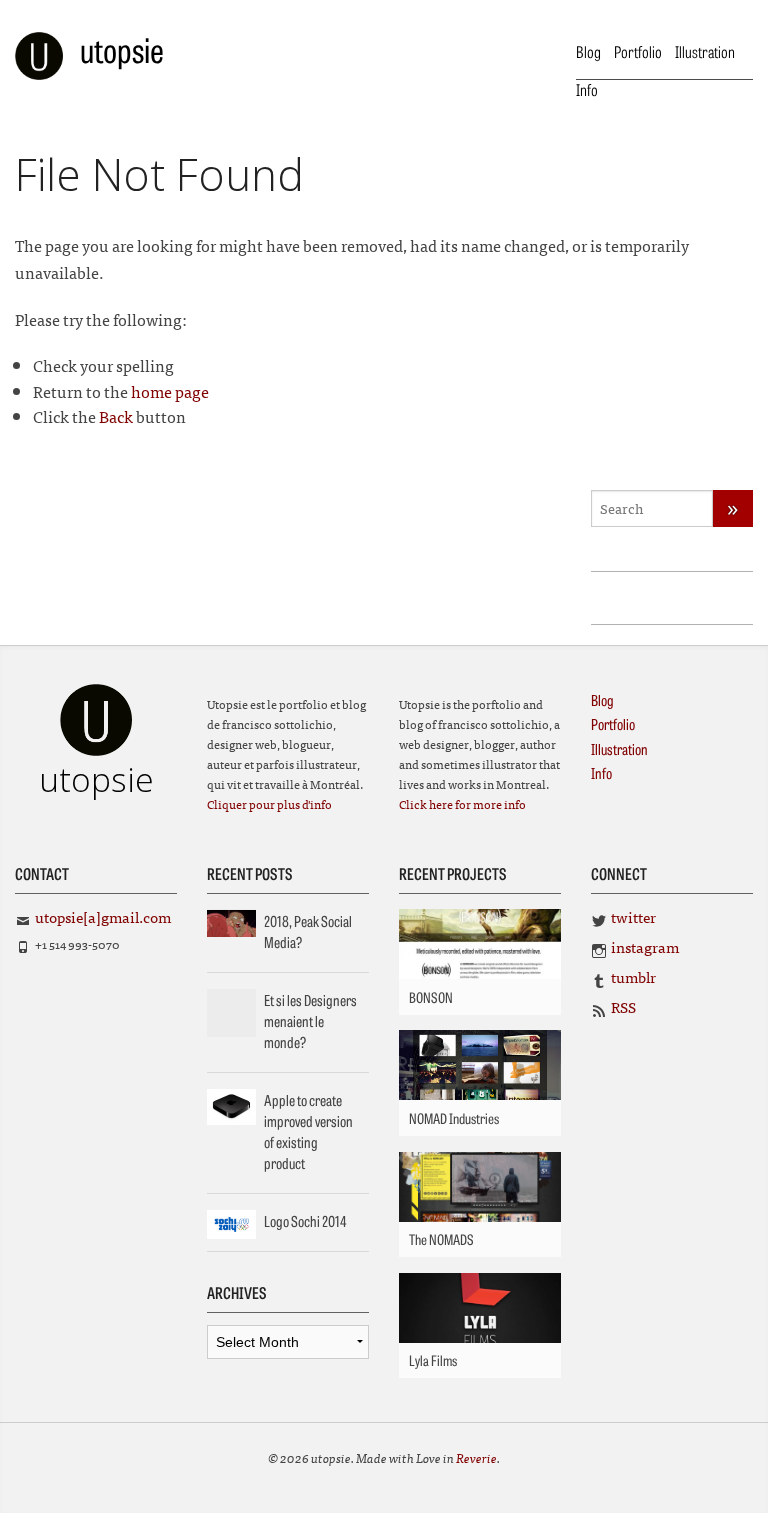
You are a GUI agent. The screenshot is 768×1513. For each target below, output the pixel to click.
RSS (623, 1006)
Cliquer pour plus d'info (269, 804)
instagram (645, 946)
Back (116, 416)
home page (170, 391)
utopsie (122, 49)
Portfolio (638, 51)
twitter (633, 916)
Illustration (705, 51)
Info (587, 89)
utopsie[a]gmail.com (103, 916)
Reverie (476, 1457)
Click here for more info (462, 804)
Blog (588, 51)
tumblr (633, 976)
